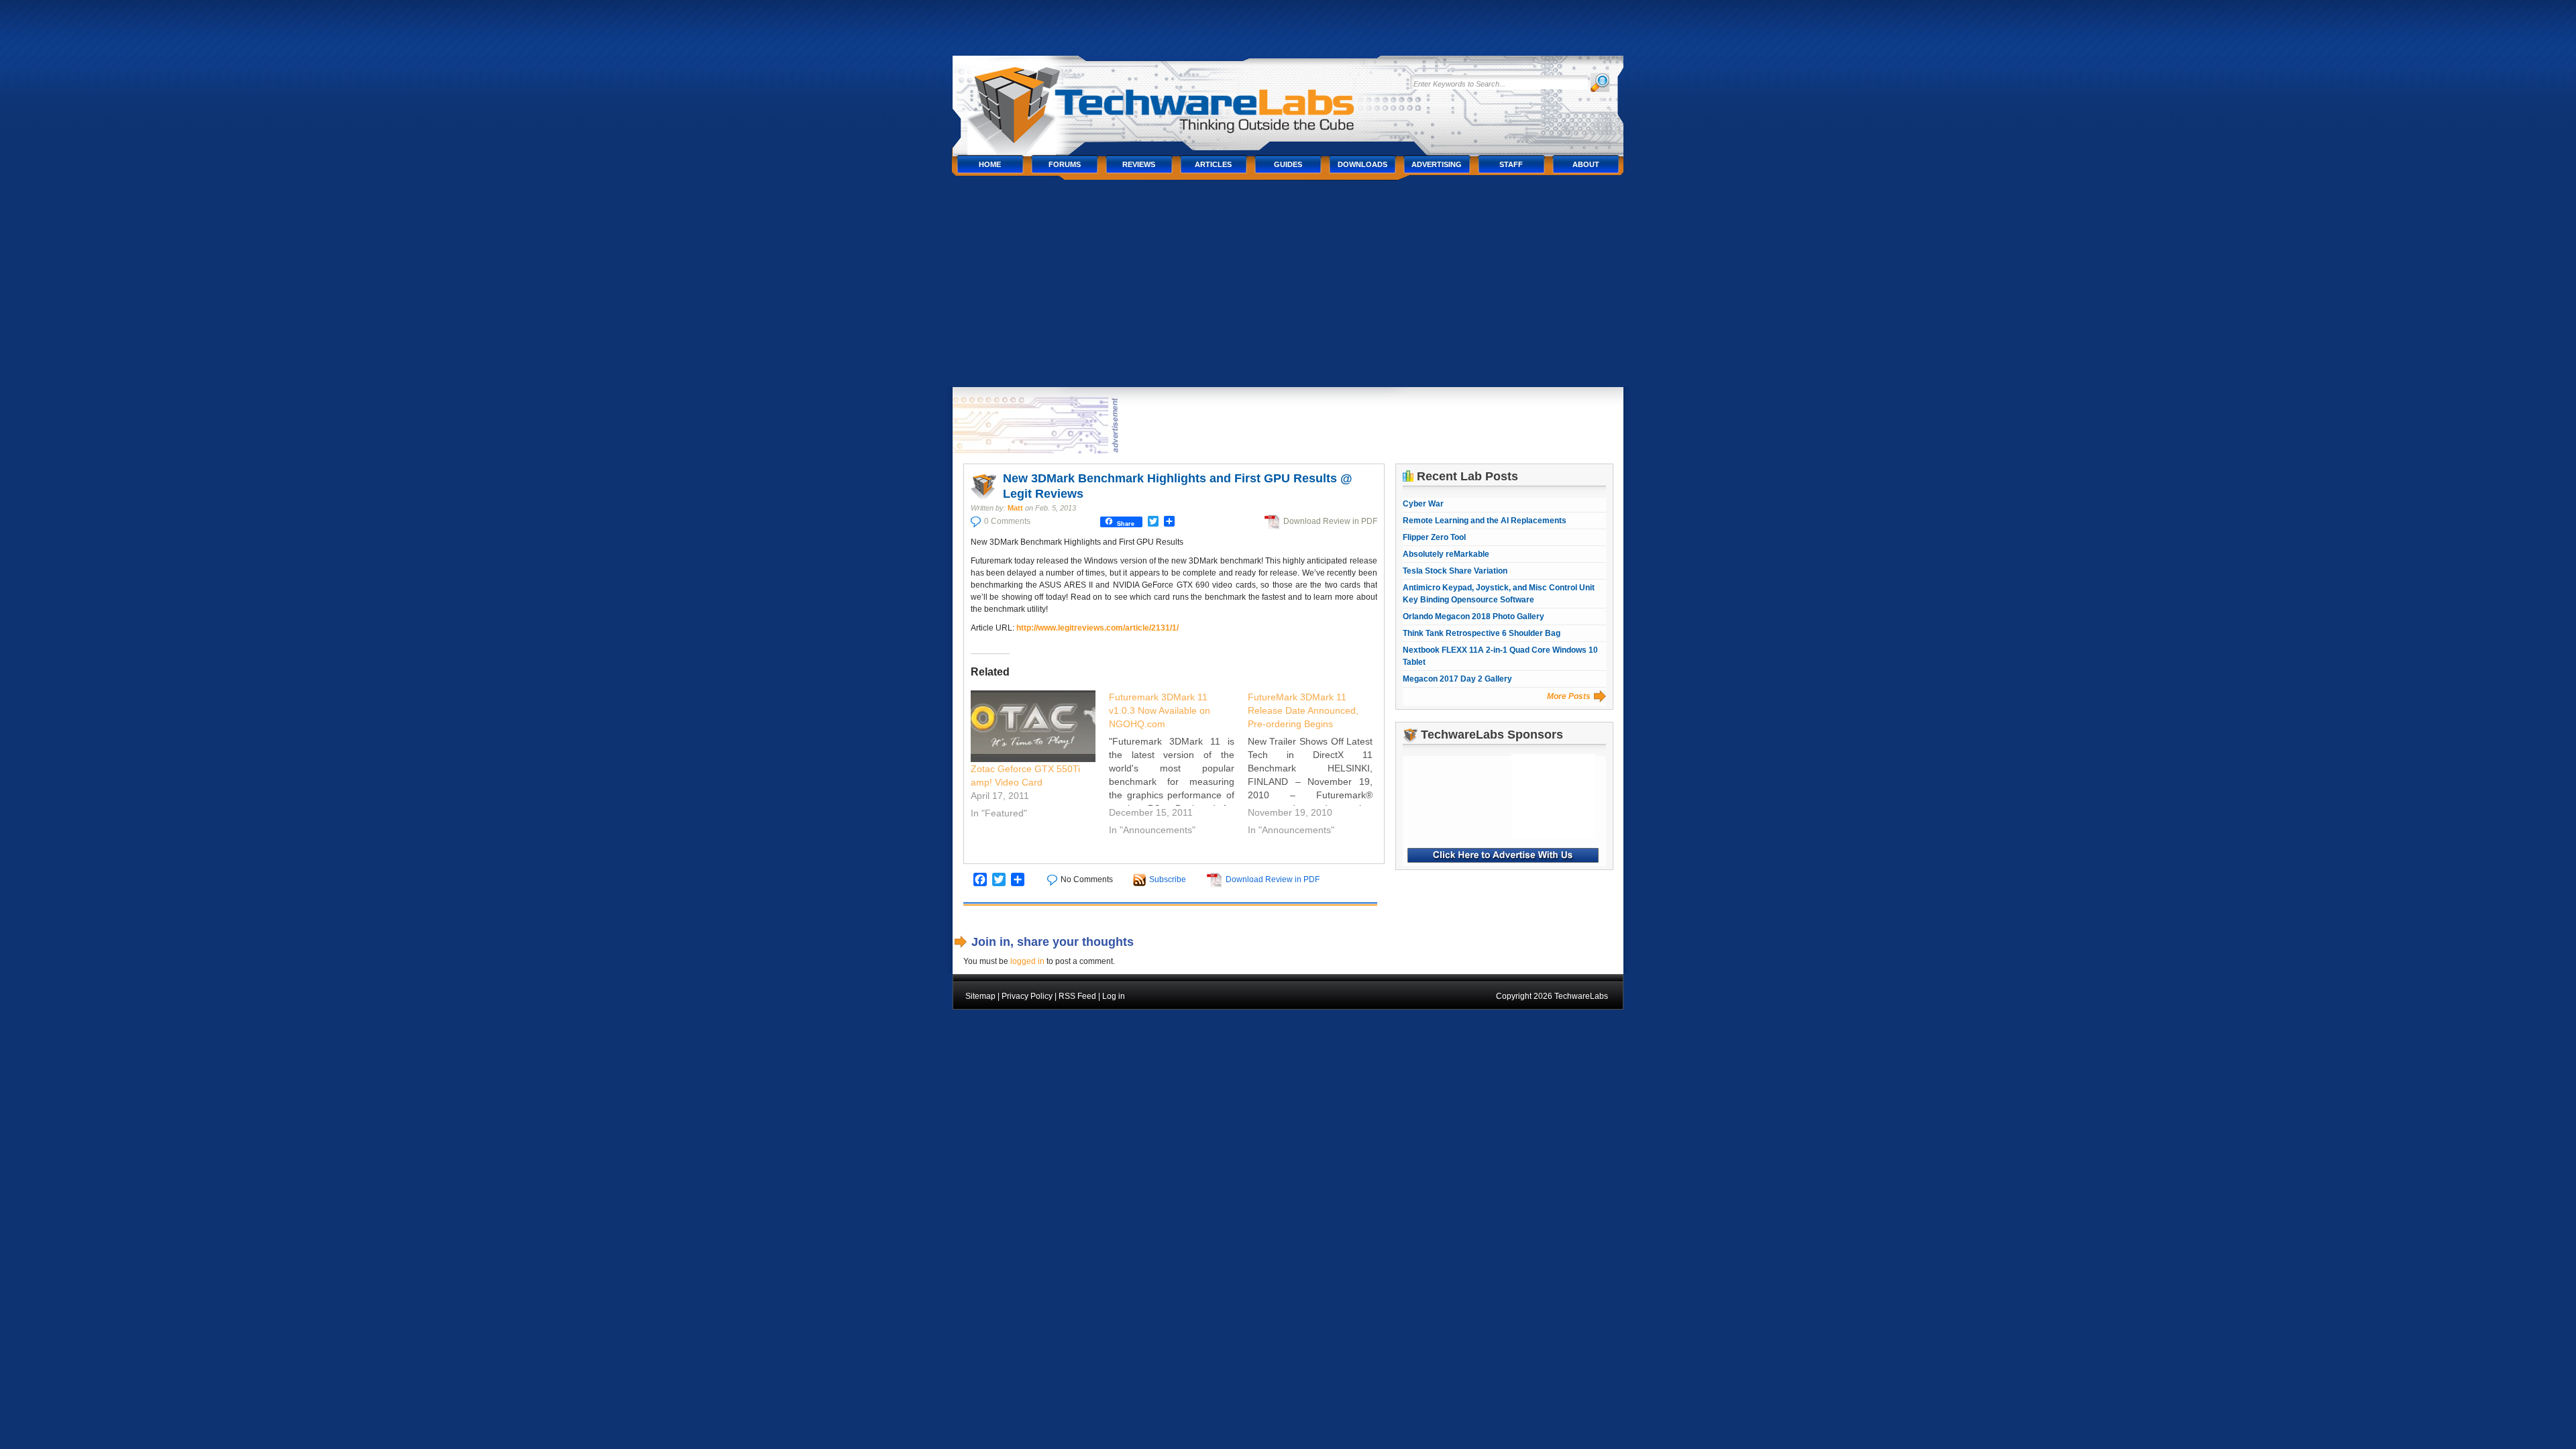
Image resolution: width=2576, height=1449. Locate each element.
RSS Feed (1077, 996)
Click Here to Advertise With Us (1503, 855)
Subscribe (1168, 879)
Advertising (1437, 164)
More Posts (1569, 696)
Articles (1213, 164)
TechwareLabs (1177, 99)
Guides (1288, 164)
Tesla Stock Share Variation (1455, 571)
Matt (1015, 508)
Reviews (1139, 164)
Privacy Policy (1027, 996)
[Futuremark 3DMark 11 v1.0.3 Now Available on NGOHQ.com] (1178, 765)
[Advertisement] (1288, 286)
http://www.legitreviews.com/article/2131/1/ (1097, 628)
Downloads (1362, 164)
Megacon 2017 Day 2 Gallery (1457, 679)
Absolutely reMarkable (1446, 554)
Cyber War (1423, 504)
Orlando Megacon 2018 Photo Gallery (1473, 616)
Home (990, 164)
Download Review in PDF (1330, 521)
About (1586, 164)
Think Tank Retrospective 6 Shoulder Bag (1482, 633)
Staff (1511, 164)
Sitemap (980, 996)
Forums (1065, 164)
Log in (1114, 996)
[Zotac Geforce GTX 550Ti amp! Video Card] (1033, 726)
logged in (1027, 961)
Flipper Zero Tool (1434, 537)
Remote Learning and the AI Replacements (1485, 521)
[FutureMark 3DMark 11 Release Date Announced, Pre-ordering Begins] (1317, 765)
